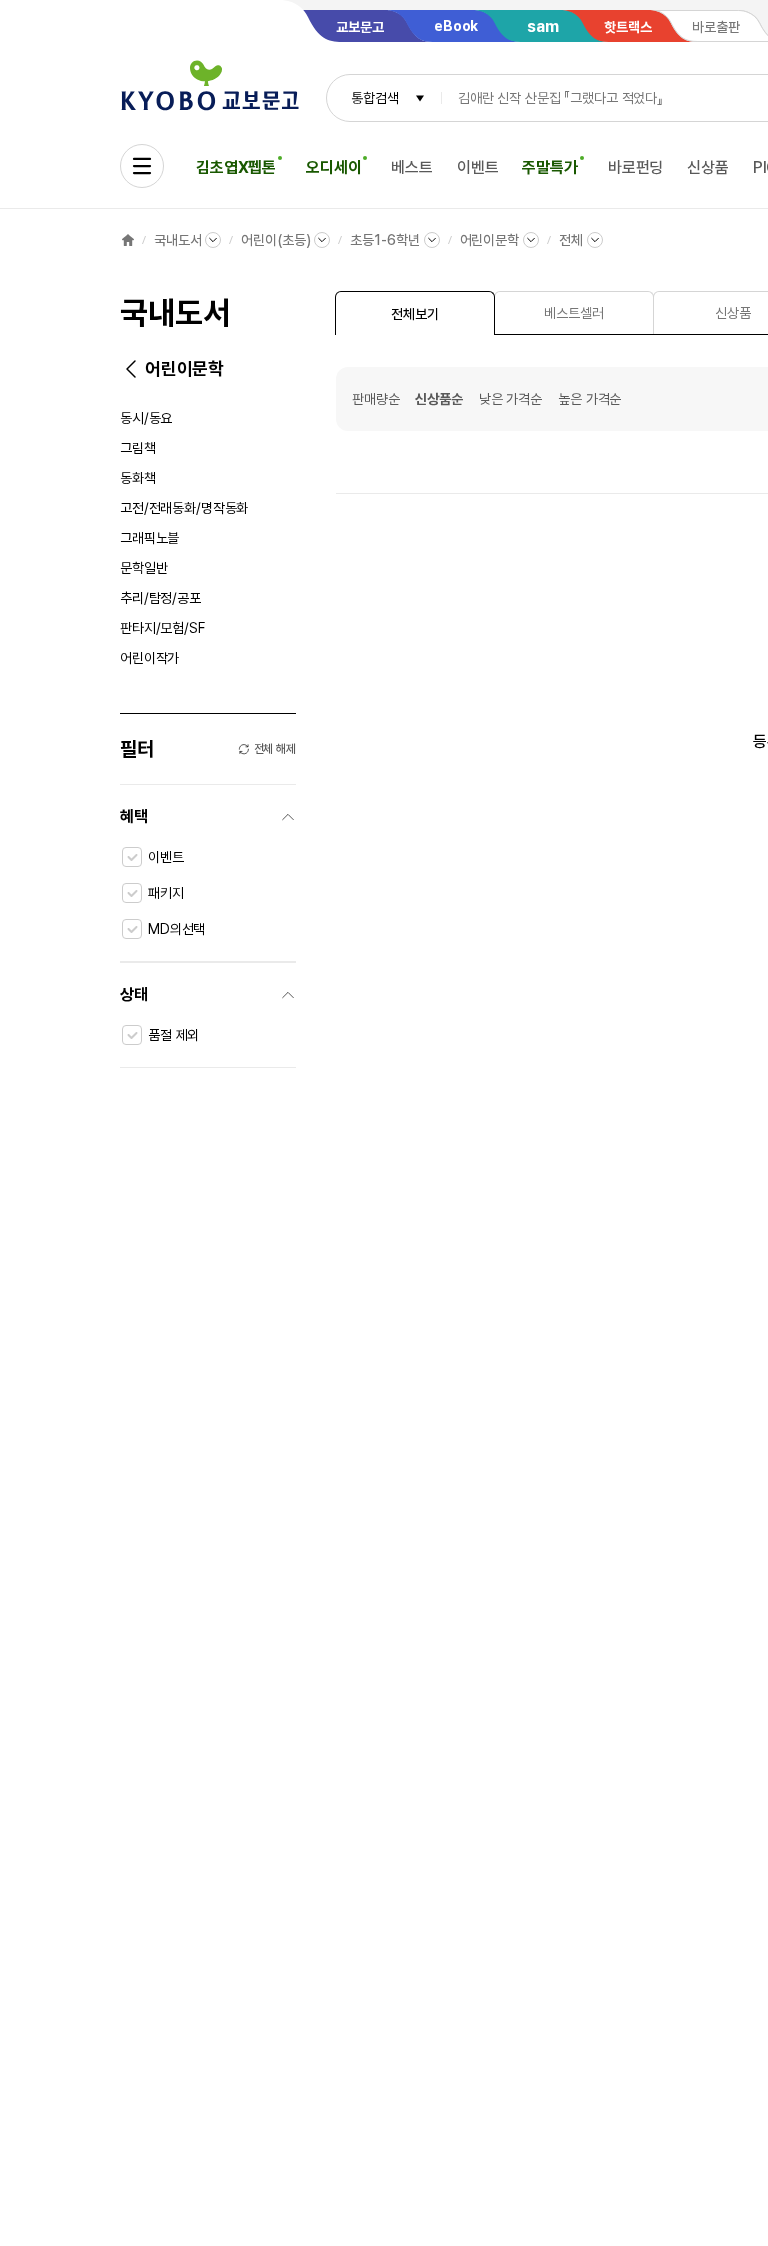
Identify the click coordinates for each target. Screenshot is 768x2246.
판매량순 (375, 399)
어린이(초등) (275, 240)
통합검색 (374, 98)
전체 (571, 240)
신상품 (708, 167)
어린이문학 (489, 240)
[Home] (128, 240)
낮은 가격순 (510, 399)
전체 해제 (275, 749)
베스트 (412, 167)
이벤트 (478, 167)
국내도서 (177, 240)
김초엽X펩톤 (236, 167)
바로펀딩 (635, 167)
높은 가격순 (589, 399)
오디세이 (333, 167)
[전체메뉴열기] (142, 166)
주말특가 (549, 167)
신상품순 (438, 399)
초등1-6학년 (384, 240)
